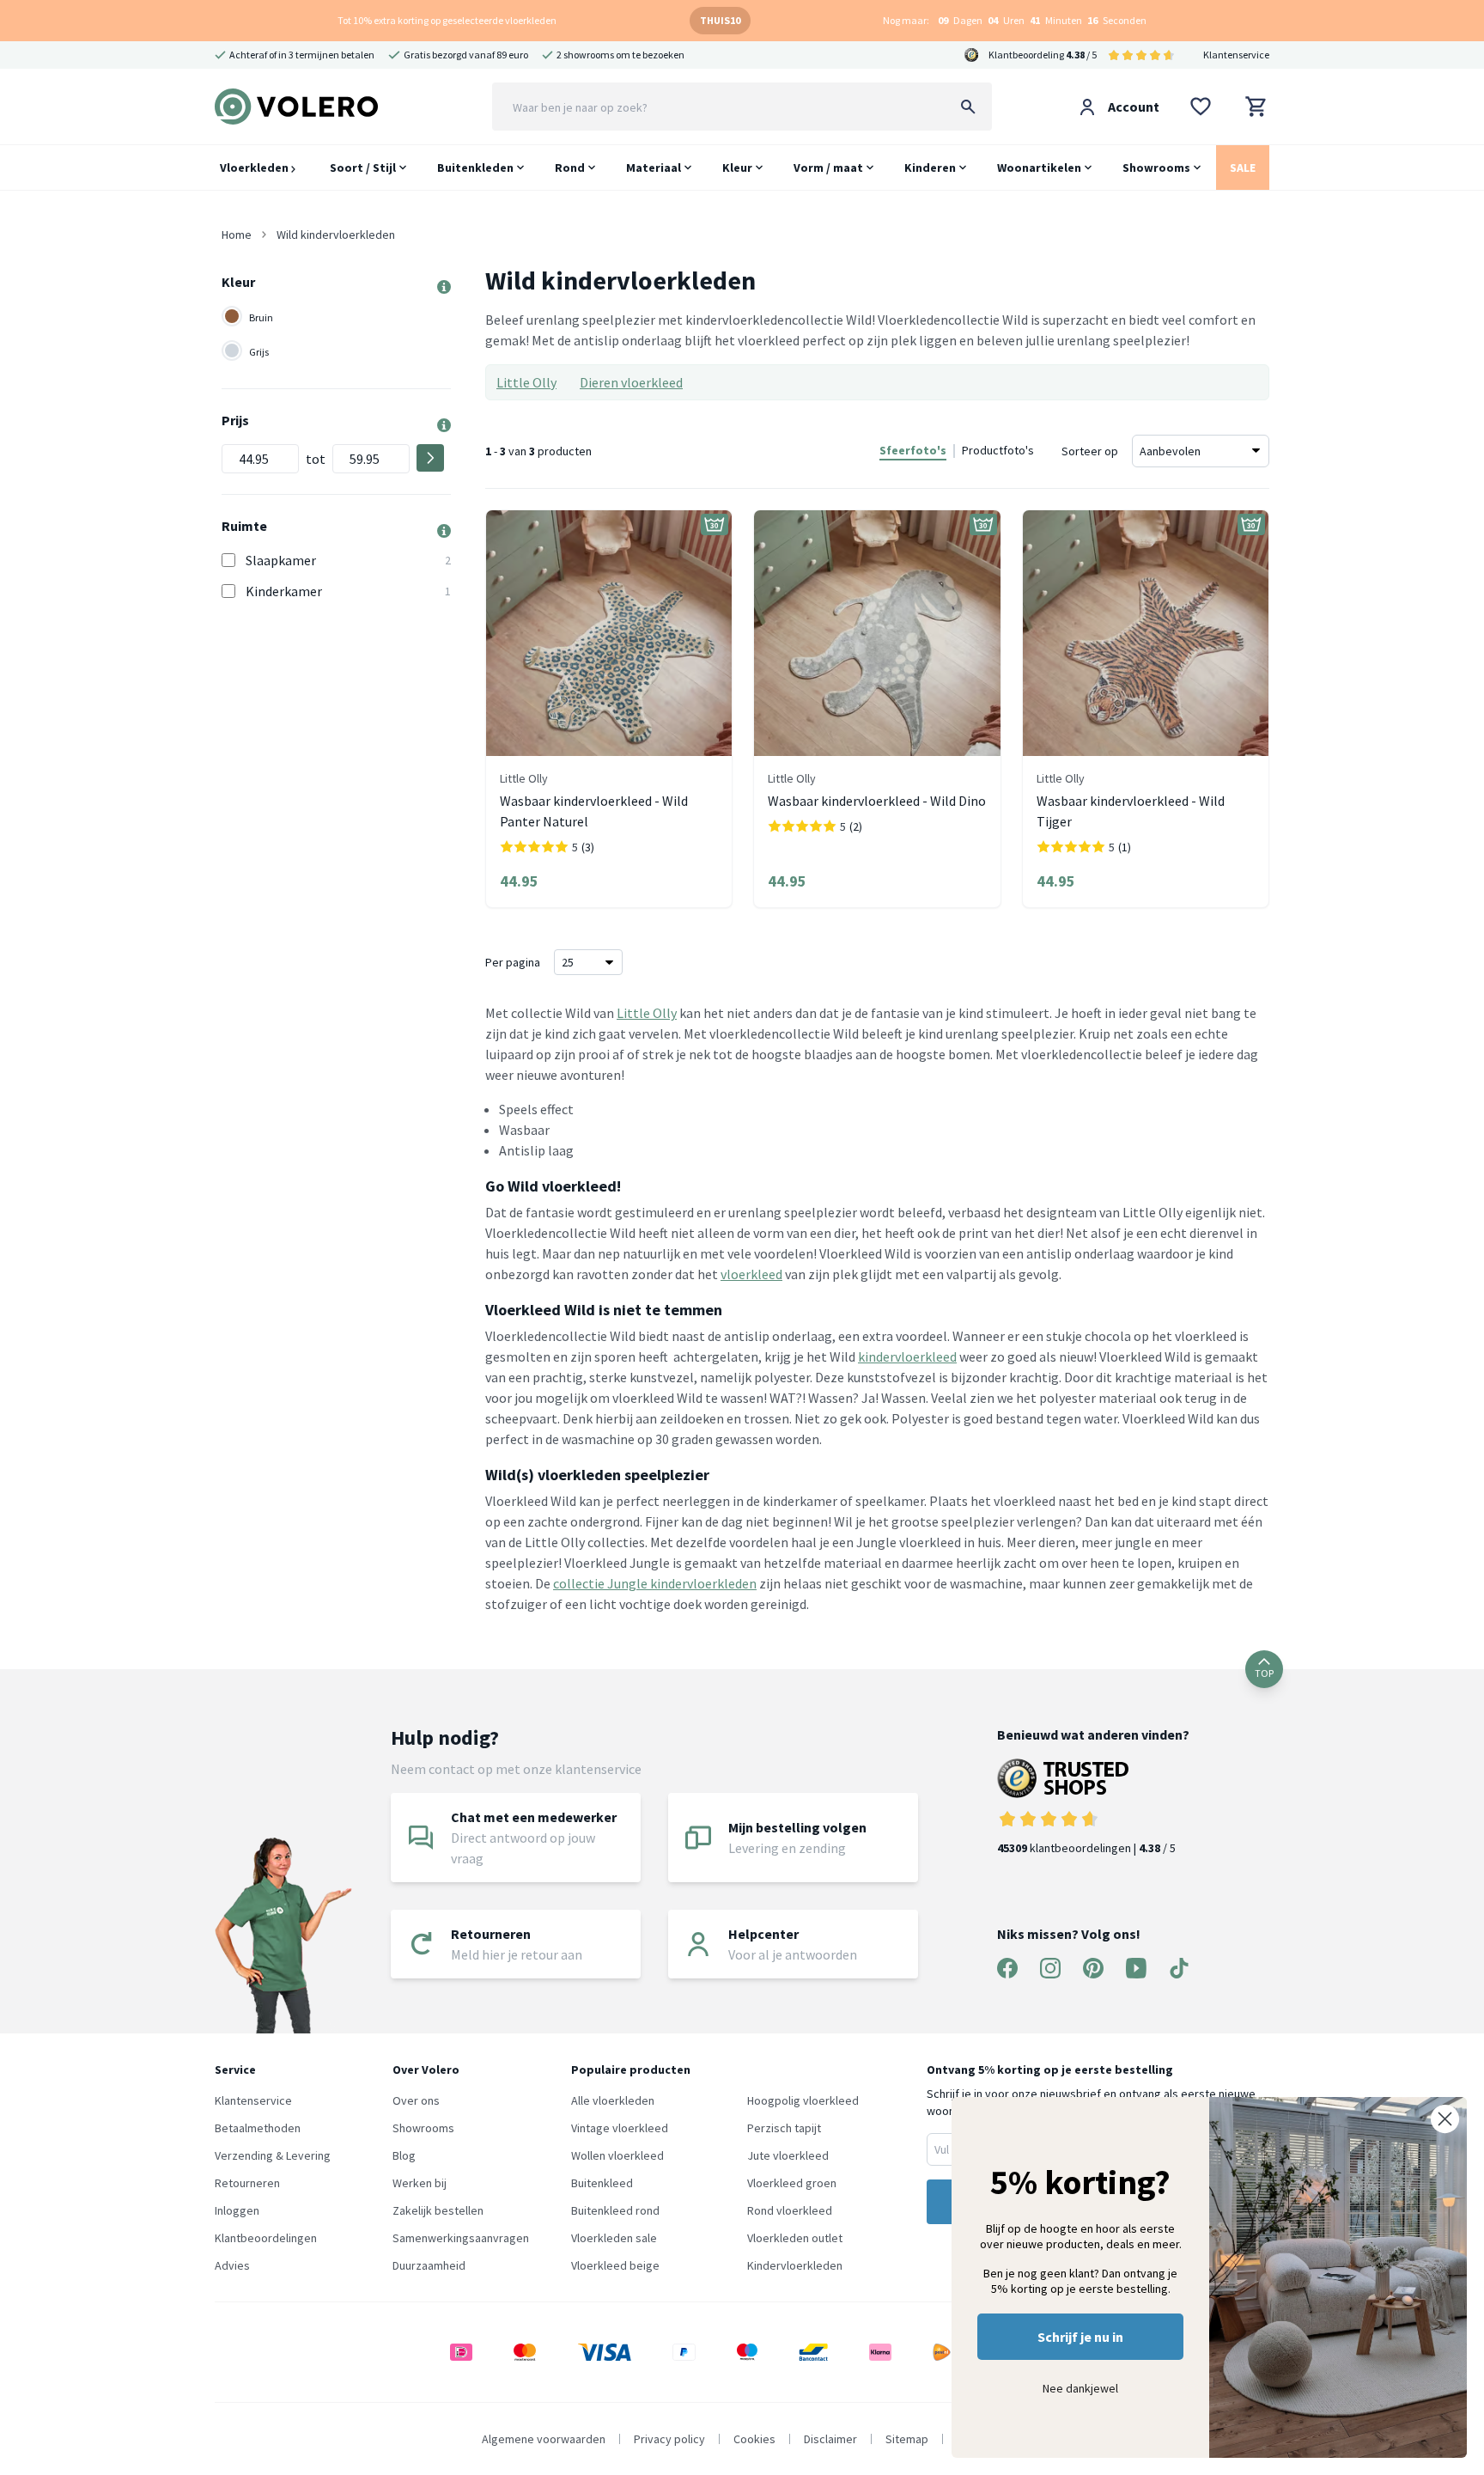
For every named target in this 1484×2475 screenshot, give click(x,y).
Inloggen (237, 2210)
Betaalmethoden (258, 2128)
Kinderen (930, 168)
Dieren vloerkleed (631, 382)
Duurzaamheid (429, 2265)
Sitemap (907, 2439)
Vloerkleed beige (615, 2265)
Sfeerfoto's (913, 450)
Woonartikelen (1039, 168)
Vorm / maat (828, 168)
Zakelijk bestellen (438, 2210)
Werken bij (420, 2183)
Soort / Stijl (363, 168)
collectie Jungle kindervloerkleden (655, 1583)
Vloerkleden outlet (795, 2238)
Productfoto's (998, 450)
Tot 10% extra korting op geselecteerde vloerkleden (447, 20)
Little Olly (526, 382)
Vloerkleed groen (792, 2183)
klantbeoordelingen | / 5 (1086, 1848)
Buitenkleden (475, 168)
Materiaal (654, 168)
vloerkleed (751, 1274)
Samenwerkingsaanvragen (461, 2238)
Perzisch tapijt (784, 2128)
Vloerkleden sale (614, 2238)
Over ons (416, 2100)
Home (237, 235)
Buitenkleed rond (615, 2210)
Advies (232, 2265)
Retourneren (247, 2183)
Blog (404, 2155)
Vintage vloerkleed (620, 2128)
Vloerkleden (255, 168)
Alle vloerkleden (613, 2100)
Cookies (754, 2439)
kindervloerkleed (907, 1356)
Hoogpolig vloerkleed (803, 2100)
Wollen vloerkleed (617, 2155)
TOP (1264, 1673)
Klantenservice (1236, 55)
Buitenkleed (602, 2183)
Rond (570, 168)
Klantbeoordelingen (266, 2238)
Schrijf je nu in (1080, 2337)
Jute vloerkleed (788, 2155)
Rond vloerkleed (790, 2210)
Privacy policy (669, 2439)
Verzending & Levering (273, 2155)
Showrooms (1156, 168)
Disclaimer (830, 2439)
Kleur (737, 168)
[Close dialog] (1445, 2119)
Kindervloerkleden (795, 2265)
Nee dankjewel (1080, 2388)
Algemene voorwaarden (544, 2439)
